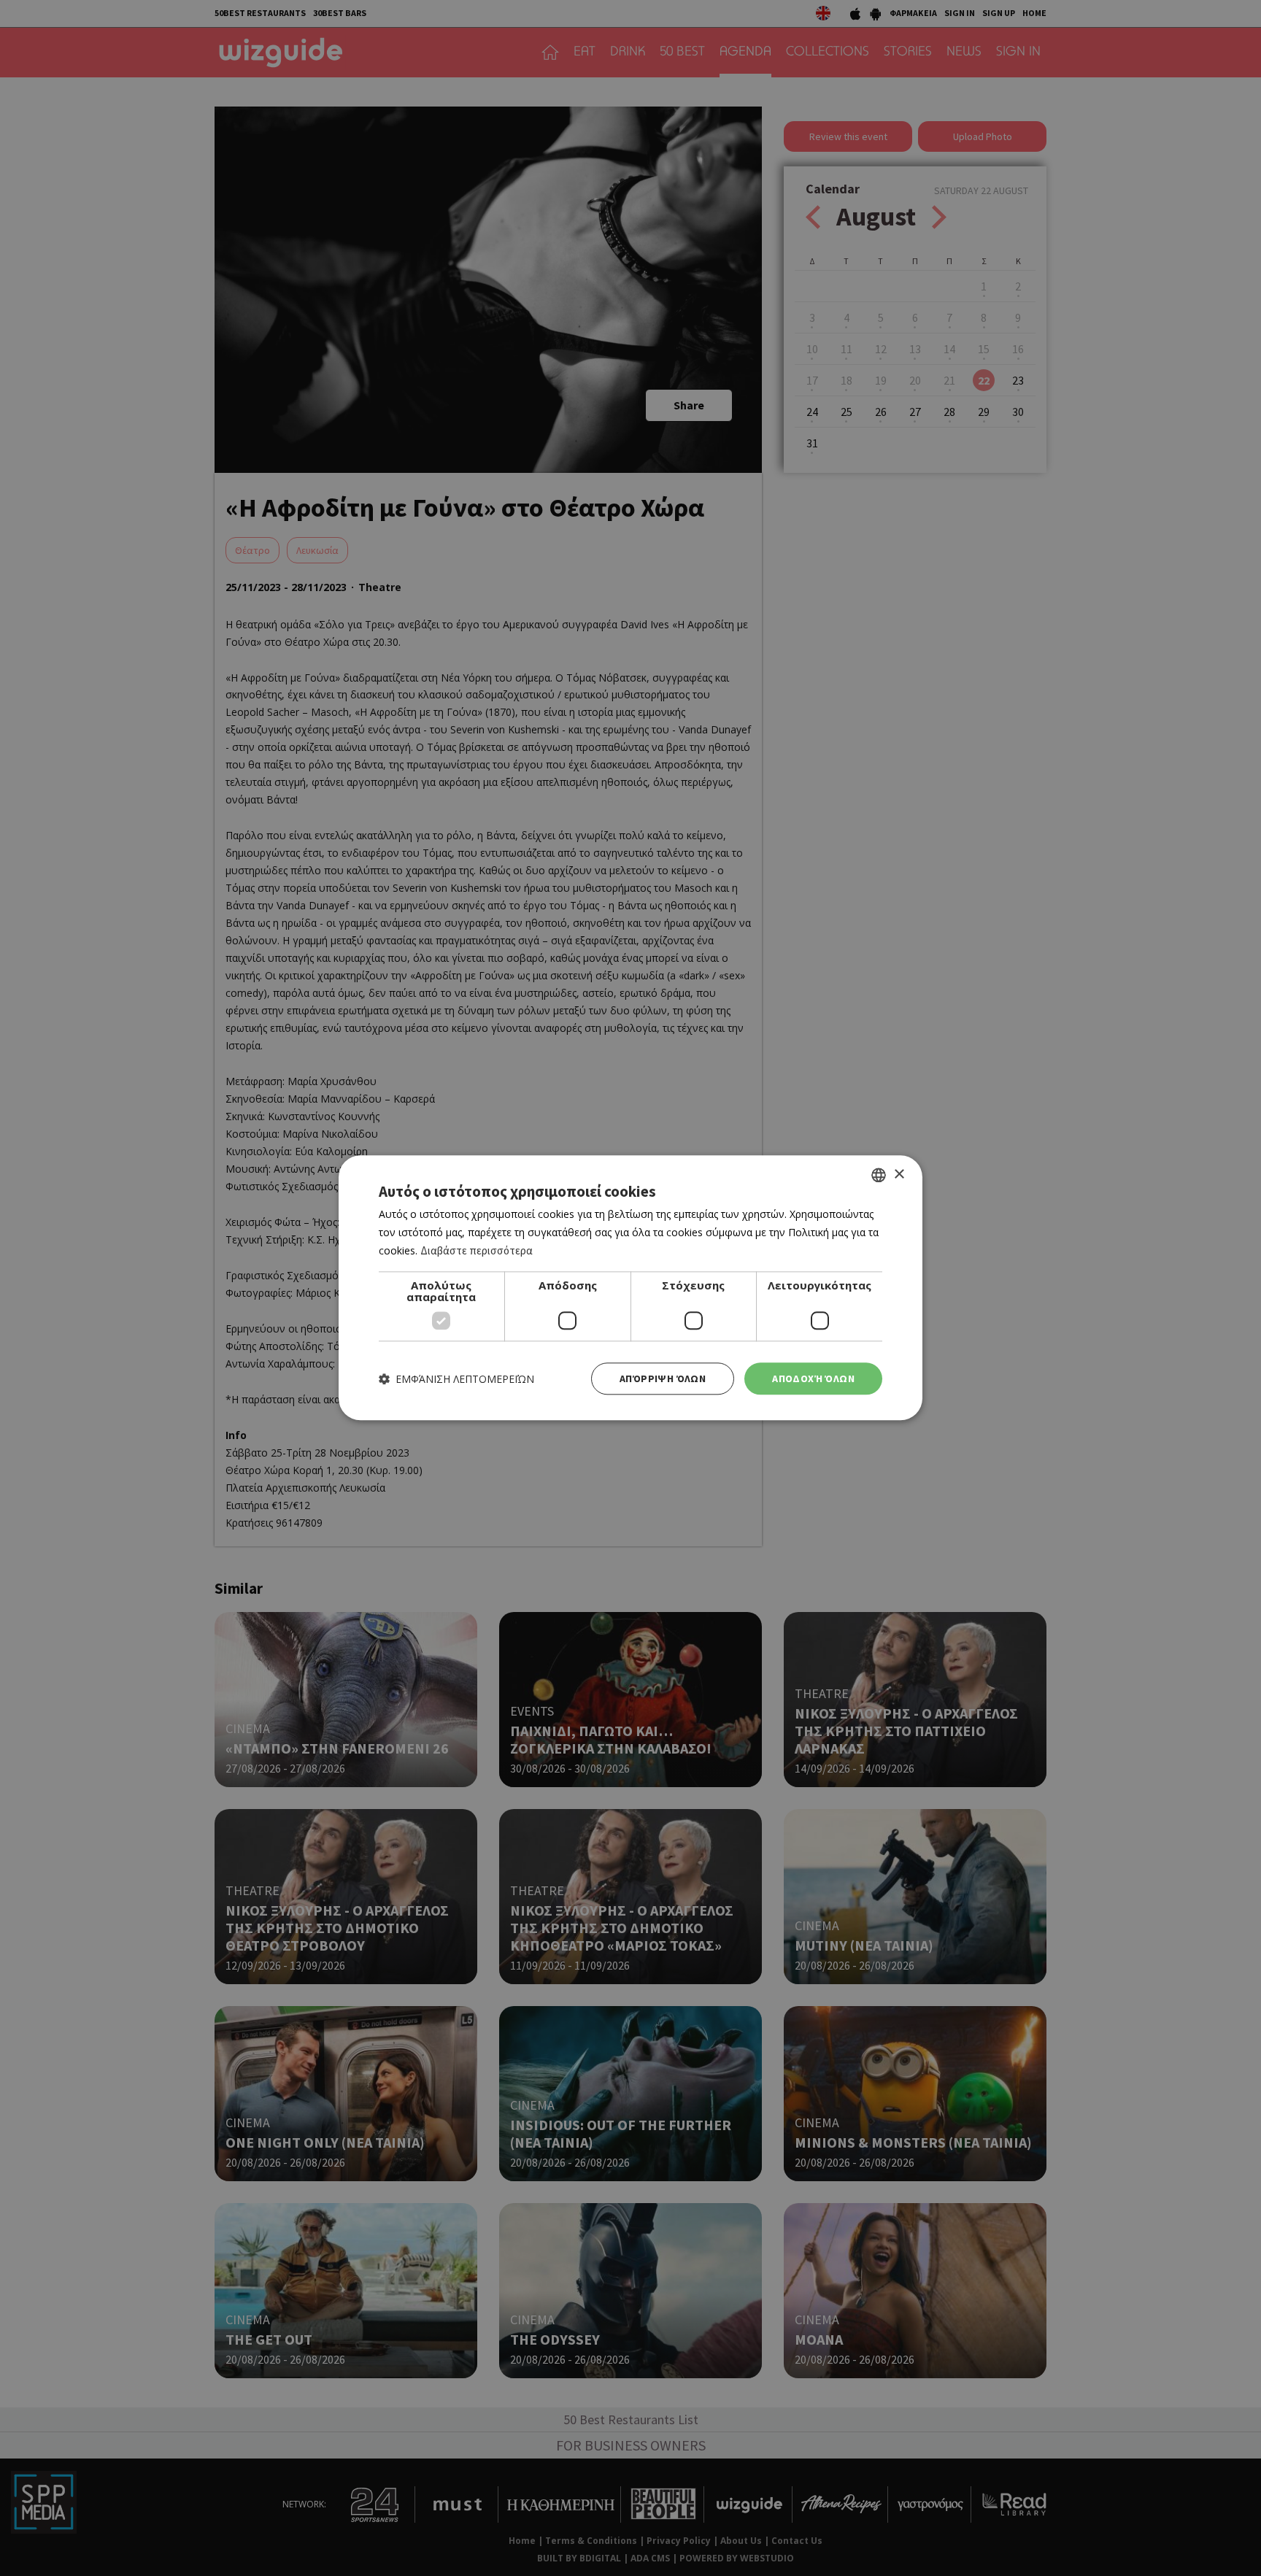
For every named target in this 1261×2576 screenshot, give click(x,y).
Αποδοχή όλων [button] (813, 1378)
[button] (456, 1379)
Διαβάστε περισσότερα (477, 1250)
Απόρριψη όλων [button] (663, 1378)
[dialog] (630, 1288)
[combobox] (879, 1175)
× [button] (899, 1175)
